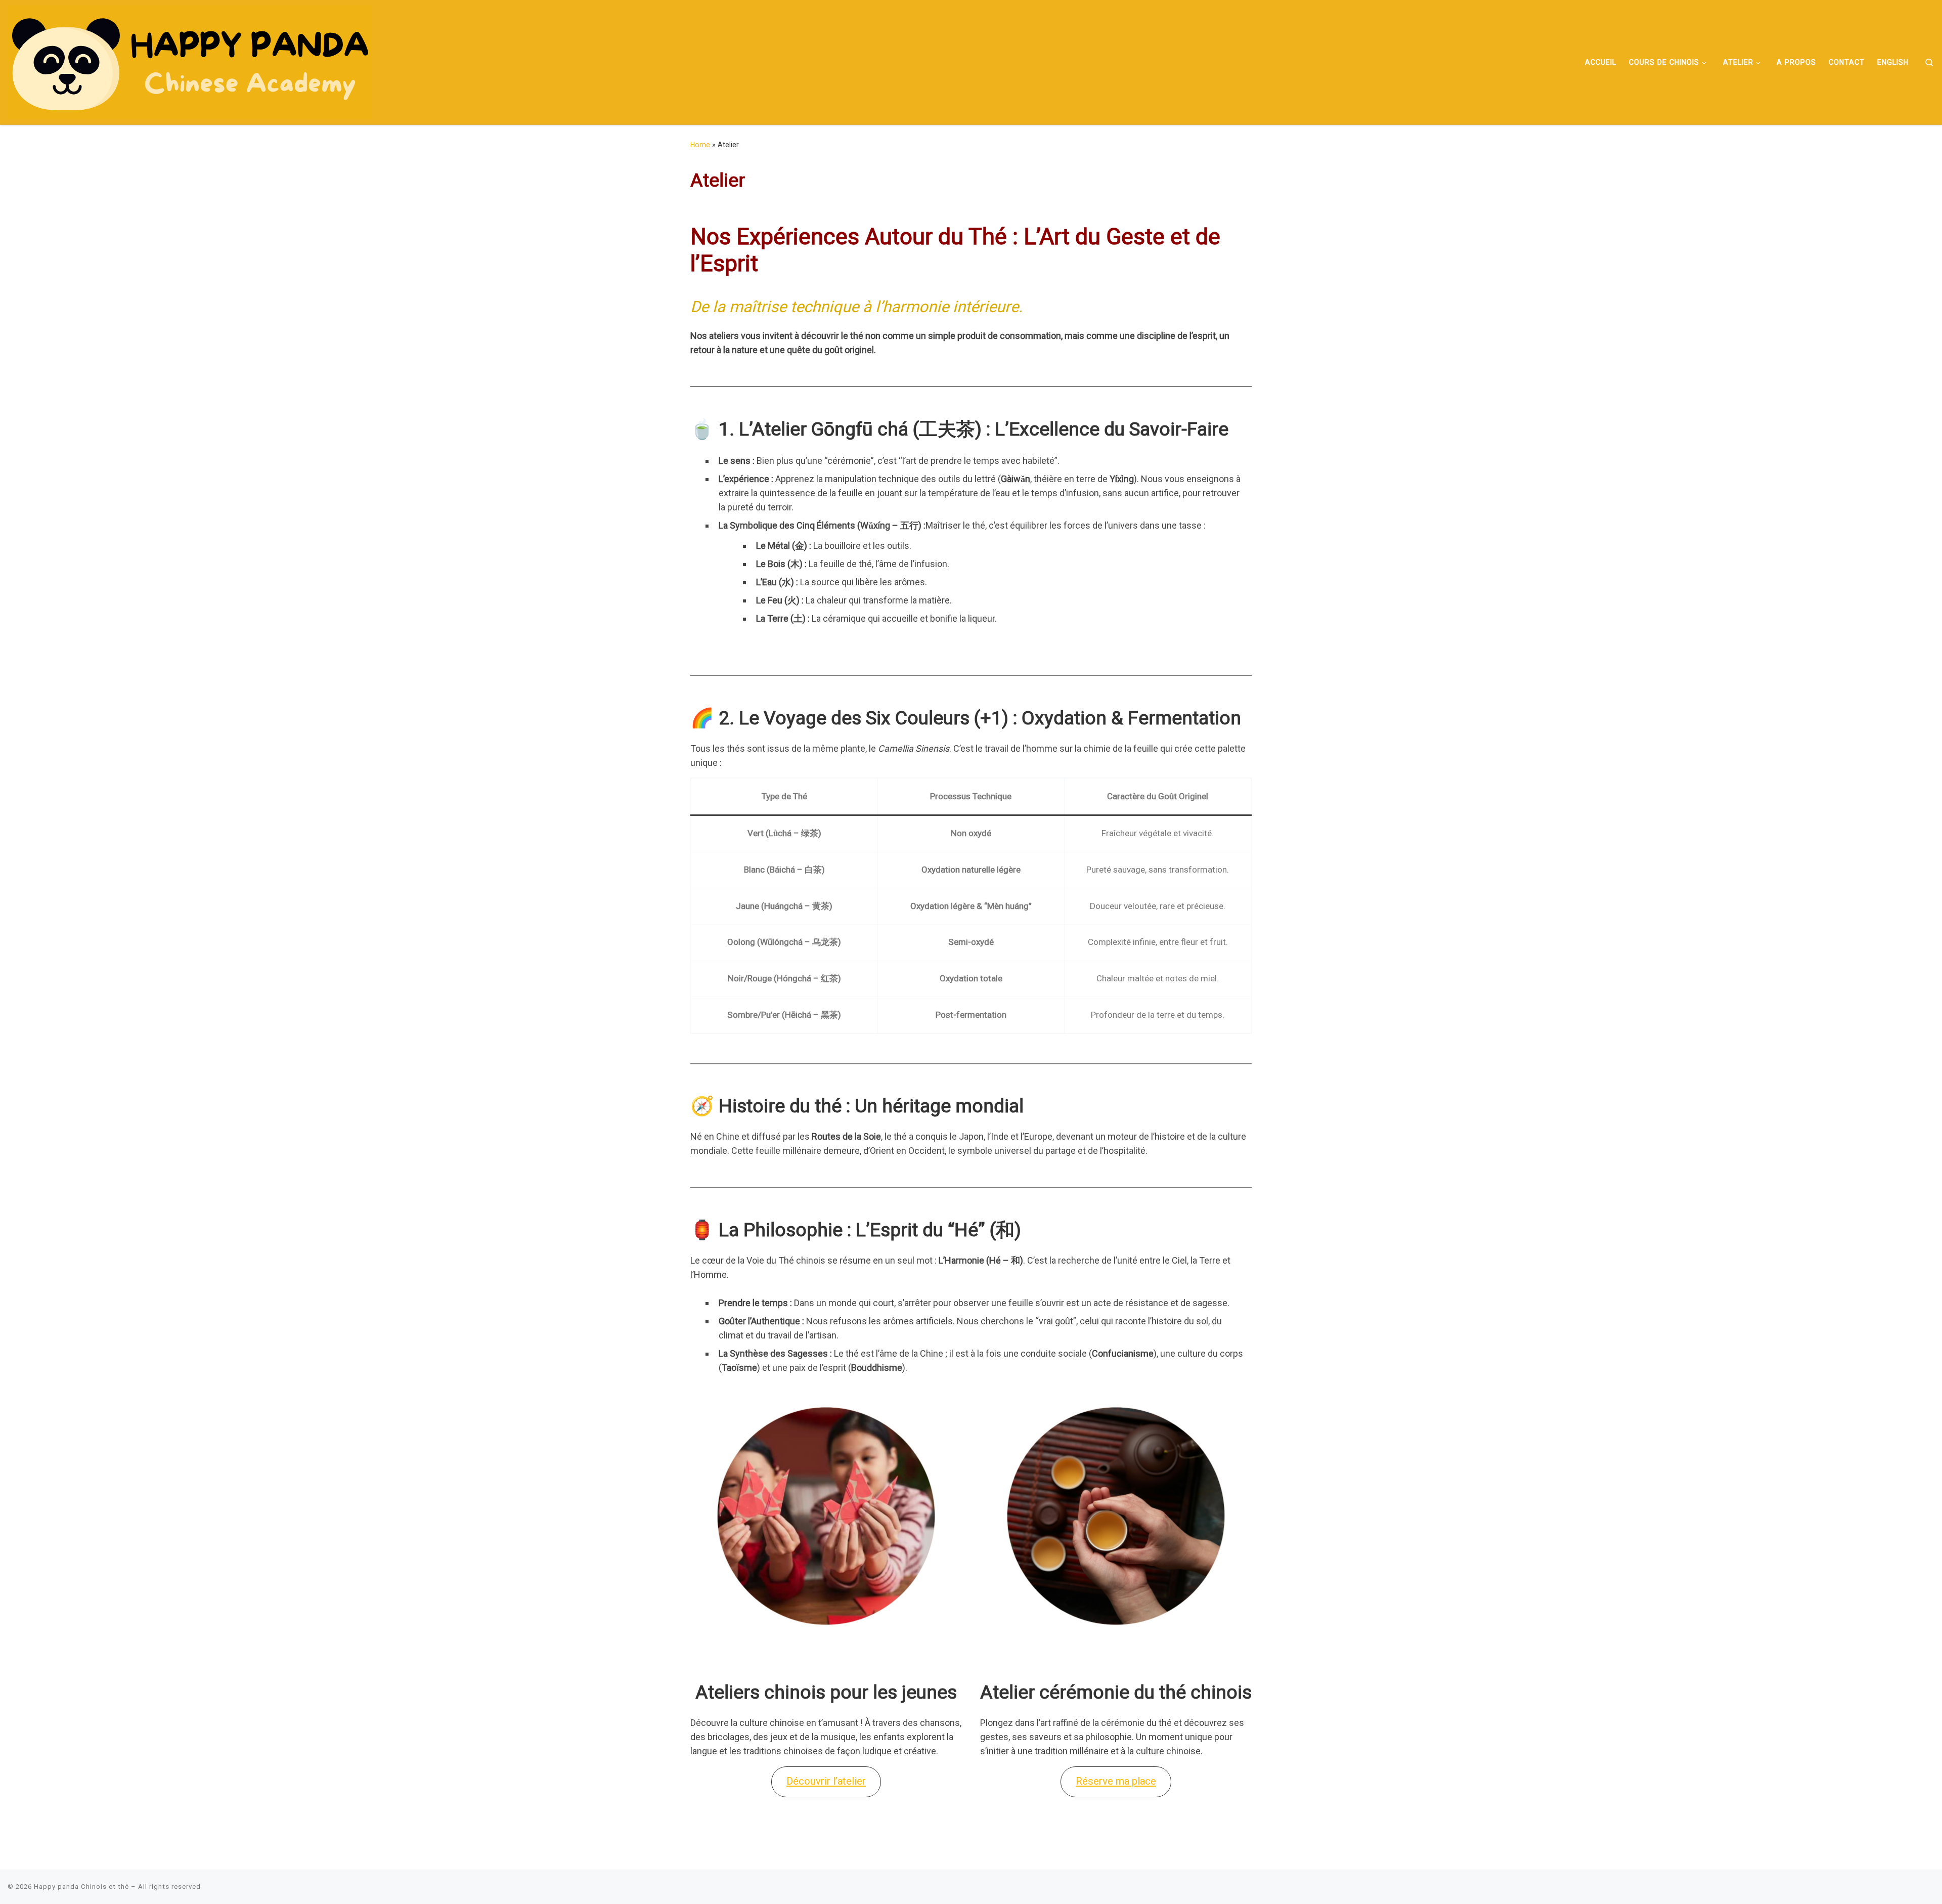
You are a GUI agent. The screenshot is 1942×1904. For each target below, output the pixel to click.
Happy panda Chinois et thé (81, 1887)
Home (700, 145)
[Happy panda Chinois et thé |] (190, 61)
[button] (826, 1782)
